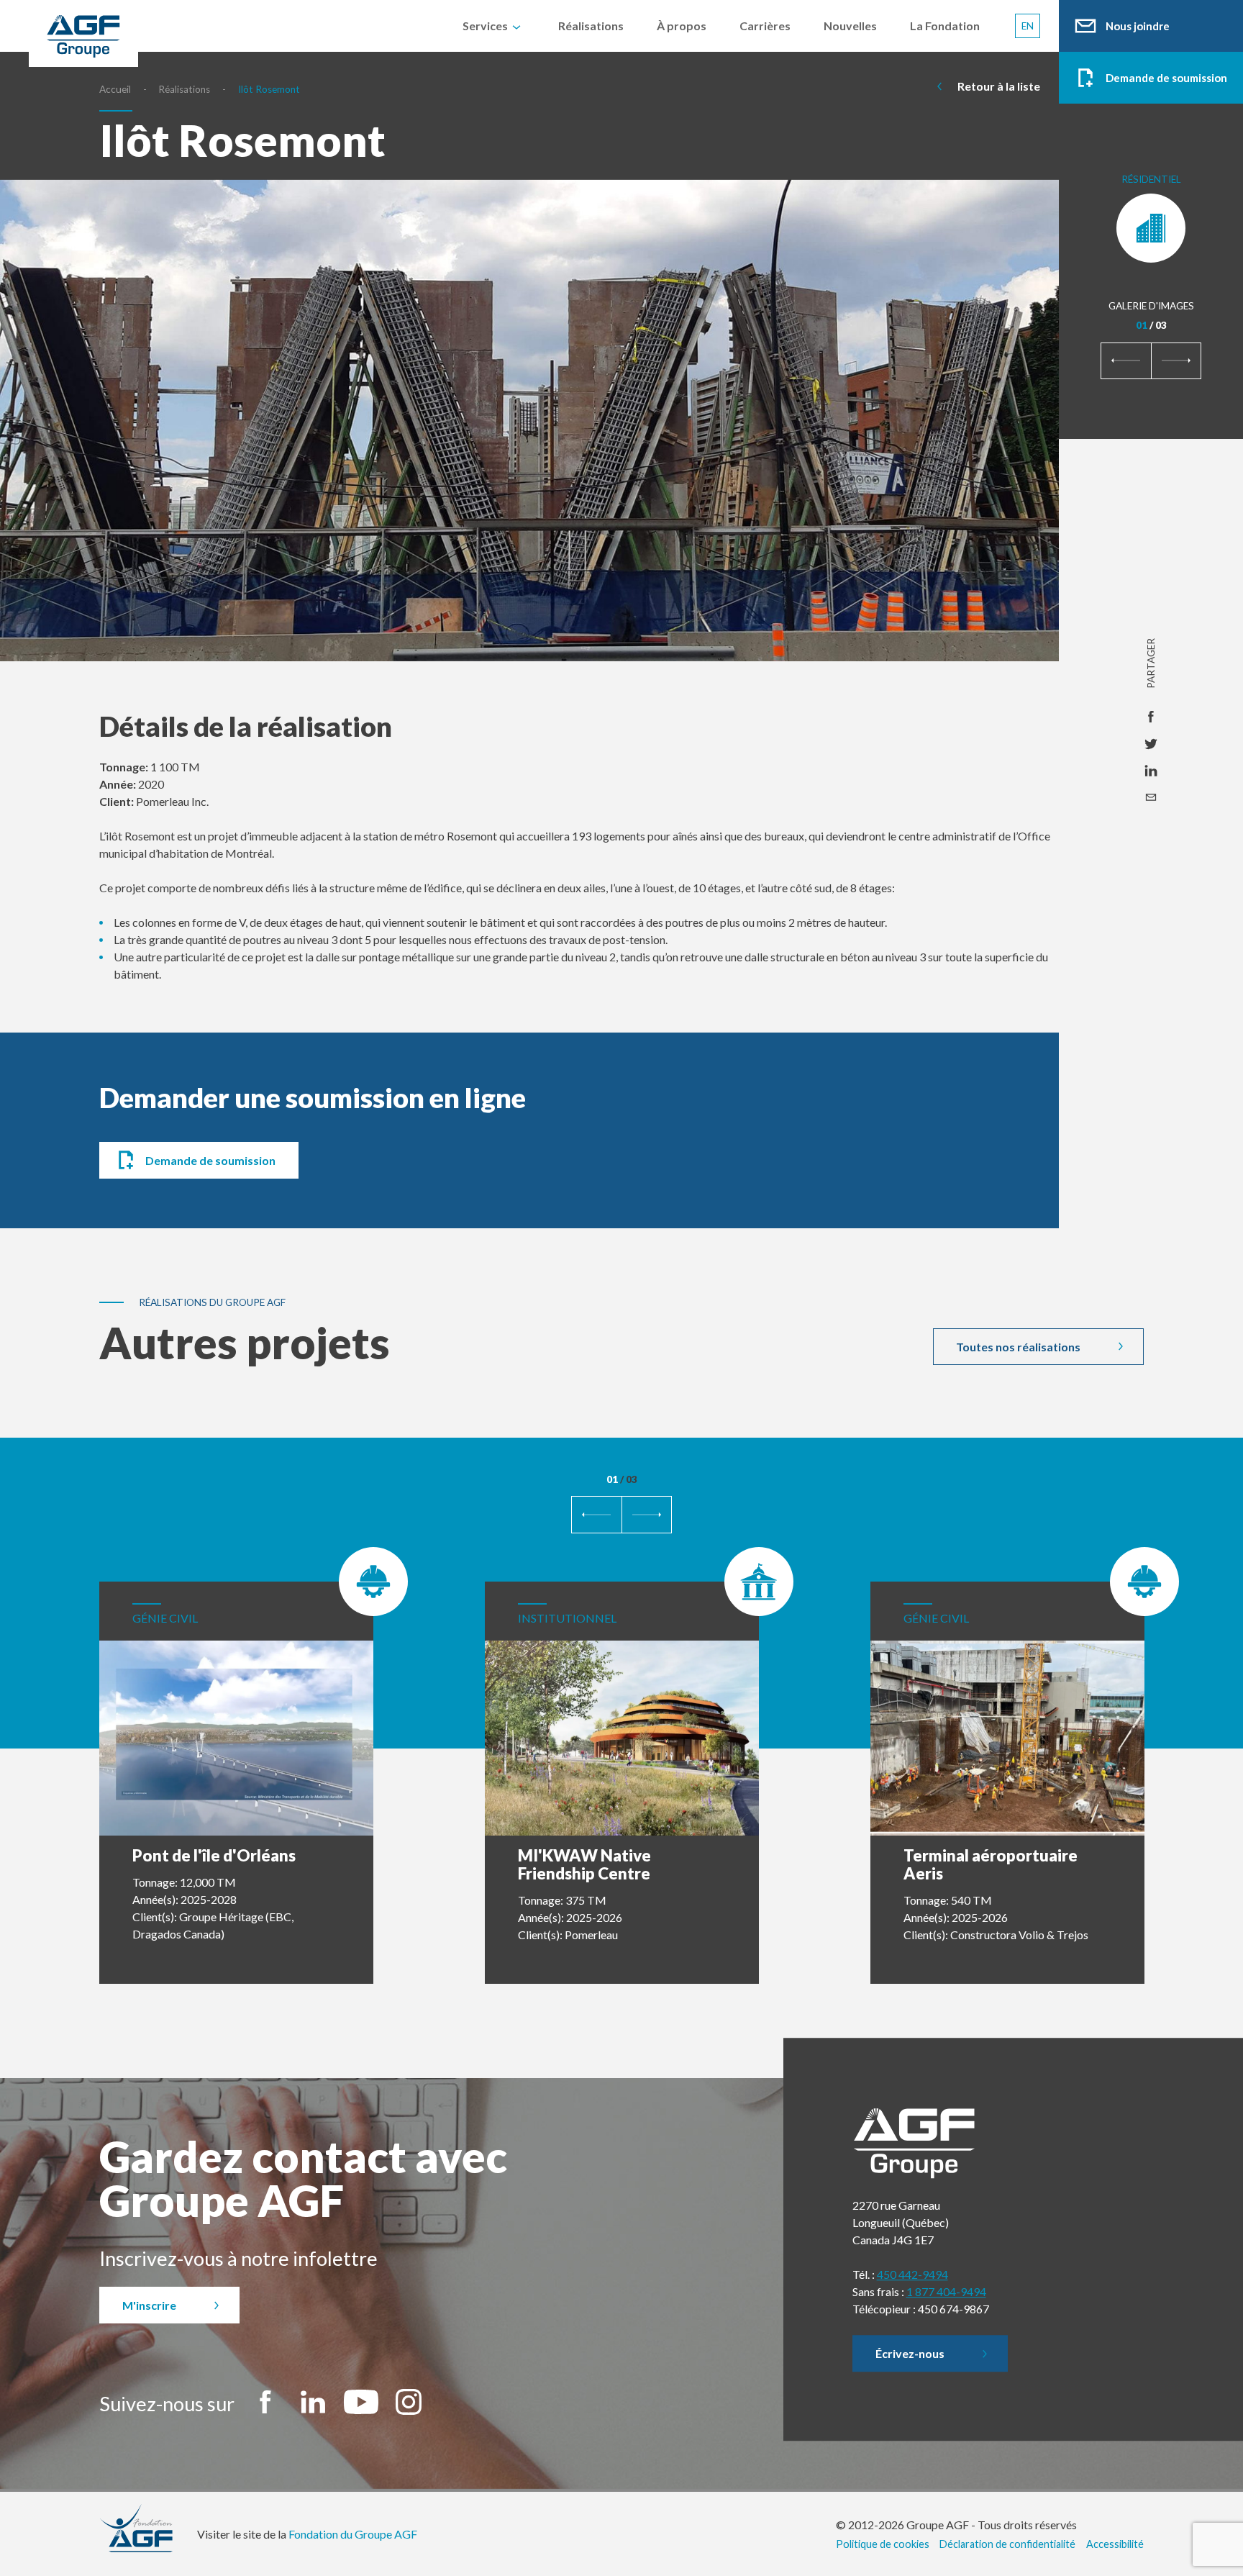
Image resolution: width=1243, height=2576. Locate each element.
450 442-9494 (912, 2274)
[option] (529, 445)
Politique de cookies (883, 2544)
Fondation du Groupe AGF (353, 2534)
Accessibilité (1115, 2544)
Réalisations (184, 89)
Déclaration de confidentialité (1007, 2544)
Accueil (115, 89)
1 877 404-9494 (946, 2291)
